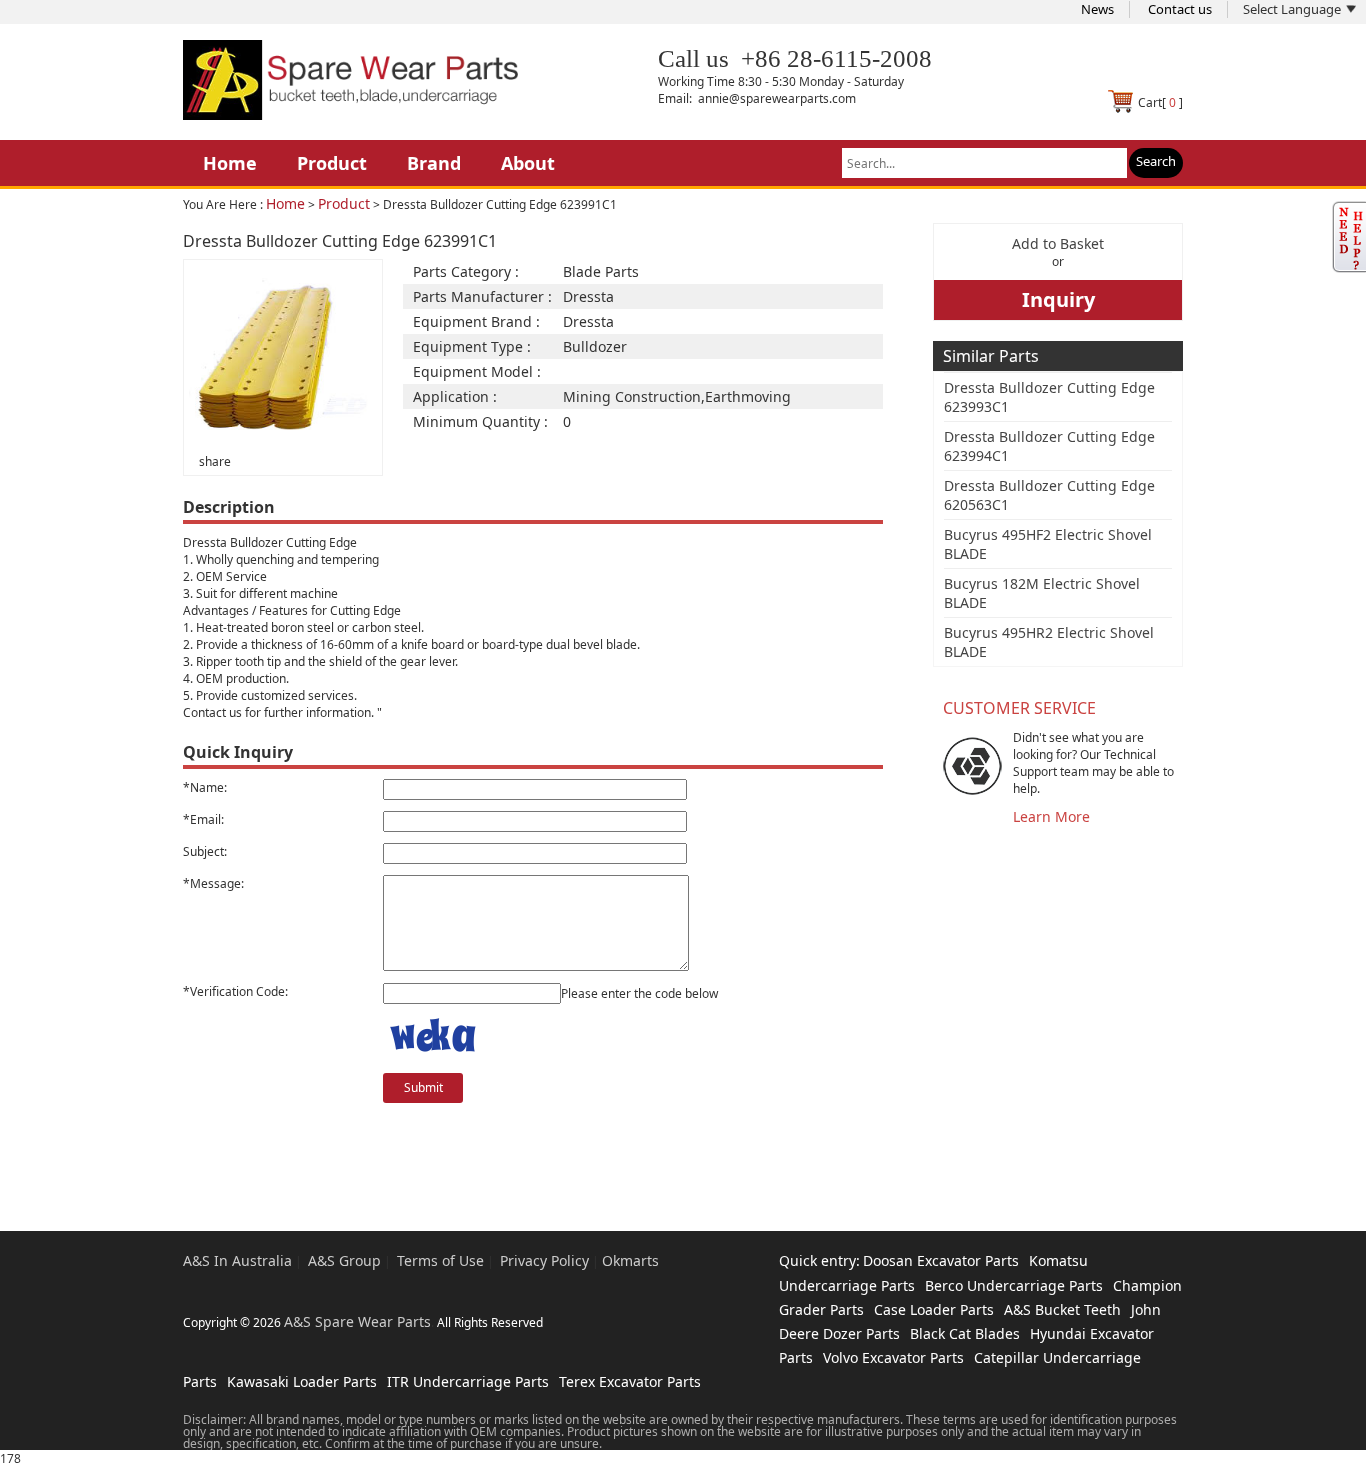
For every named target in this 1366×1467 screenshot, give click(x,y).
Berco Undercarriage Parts (1014, 1285)
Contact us (1180, 9)
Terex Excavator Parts (630, 1381)
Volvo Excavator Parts (893, 1357)
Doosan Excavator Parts (941, 1260)
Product (332, 163)
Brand (434, 163)
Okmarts (630, 1260)
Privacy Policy (544, 1260)
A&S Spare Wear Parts (357, 1321)
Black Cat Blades (965, 1333)
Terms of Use (440, 1260)
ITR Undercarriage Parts (468, 1381)
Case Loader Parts (934, 1309)
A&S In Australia (237, 1260)
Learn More (1051, 816)
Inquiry (1058, 299)
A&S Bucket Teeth (1062, 1309)
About (528, 163)
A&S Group (344, 1260)
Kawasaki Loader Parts (302, 1381)
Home (230, 163)
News (1097, 9)
